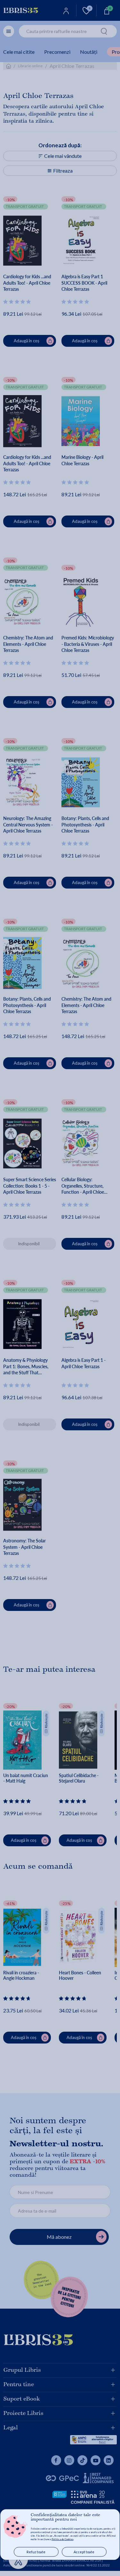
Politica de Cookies (62, 2539)
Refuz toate (36, 2552)
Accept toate (84, 2552)
